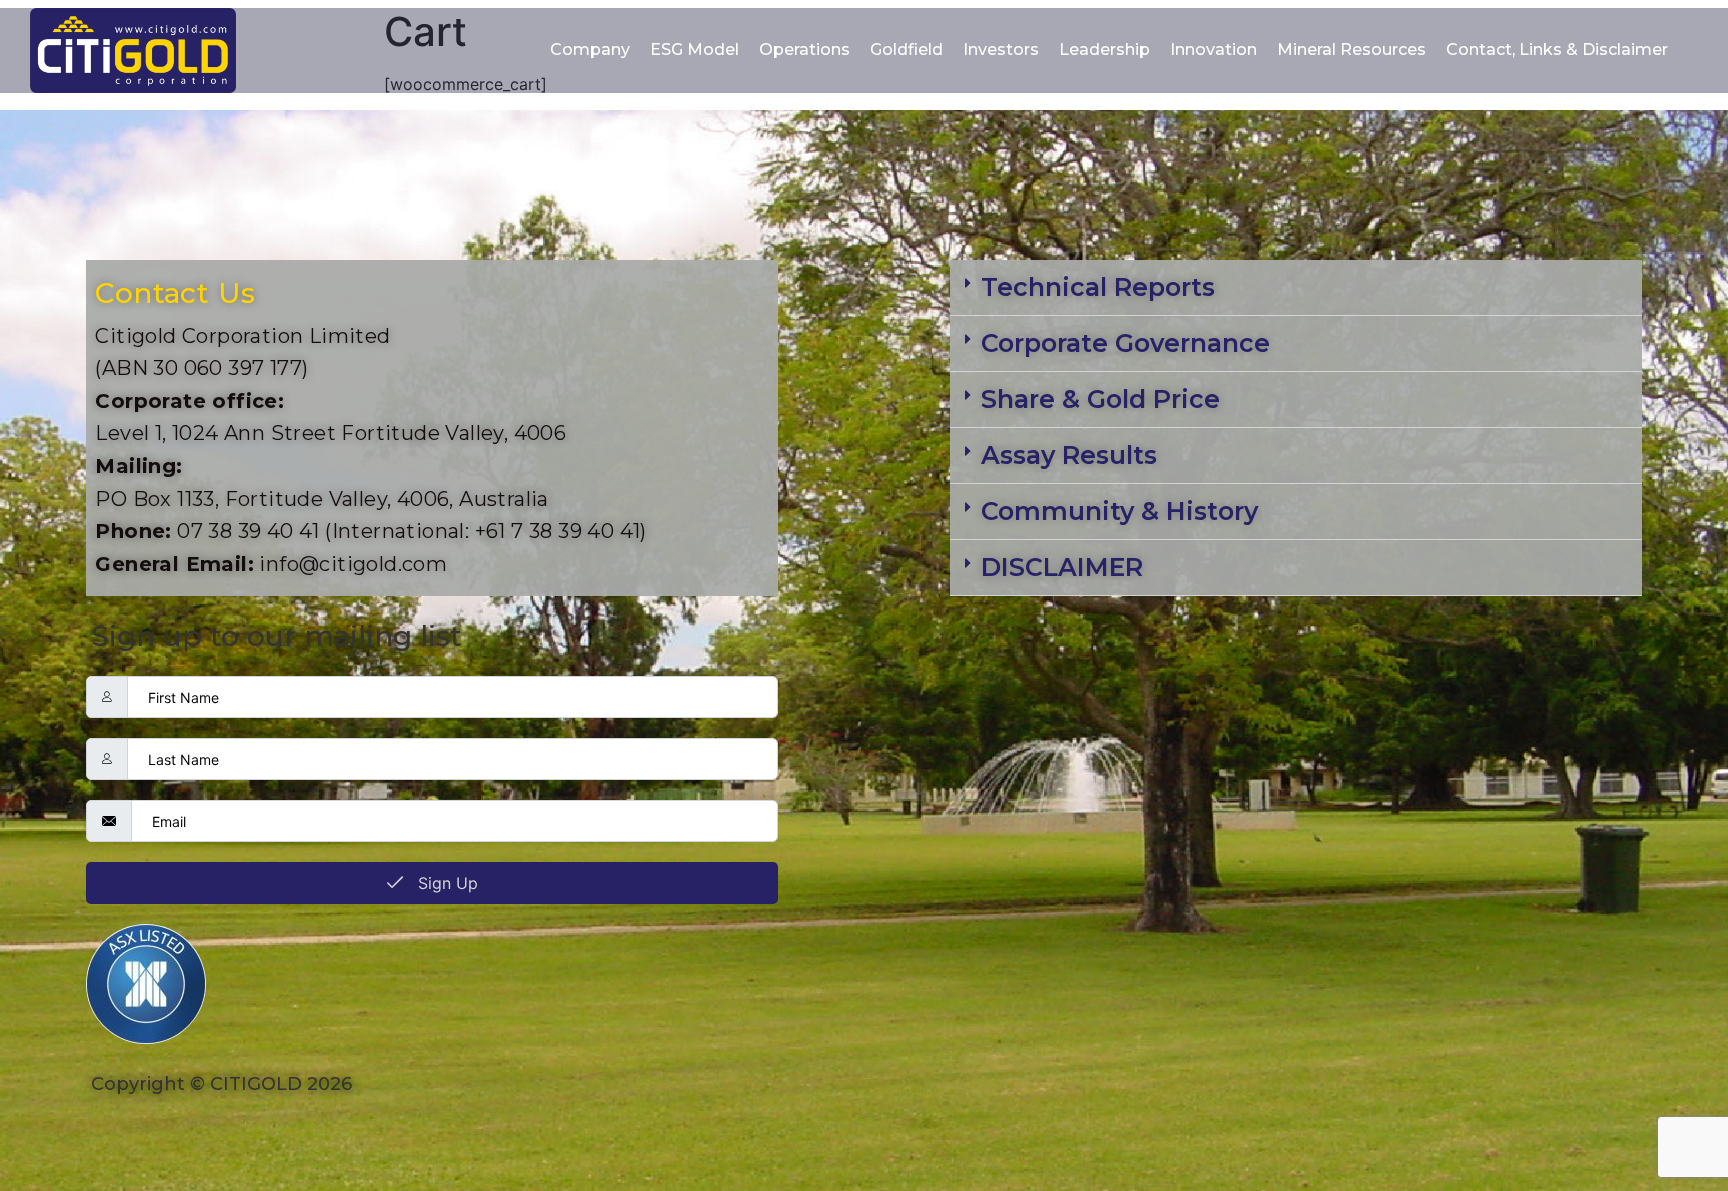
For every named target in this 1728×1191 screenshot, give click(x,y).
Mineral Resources (1351, 49)
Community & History (1119, 511)
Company (590, 49)
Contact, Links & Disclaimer (1557, 49)
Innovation (1213, 49)
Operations (804, 49)
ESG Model (694, 49)
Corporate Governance (1125, 343)
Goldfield (906, 49)
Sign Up (445, 883)
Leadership (1104, 49)
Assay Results (1069, 455)
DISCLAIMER (1062, 567)
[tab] (1295, 288)
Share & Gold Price (1100, 399)
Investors (1001, 49)
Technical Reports (1098, 287)
